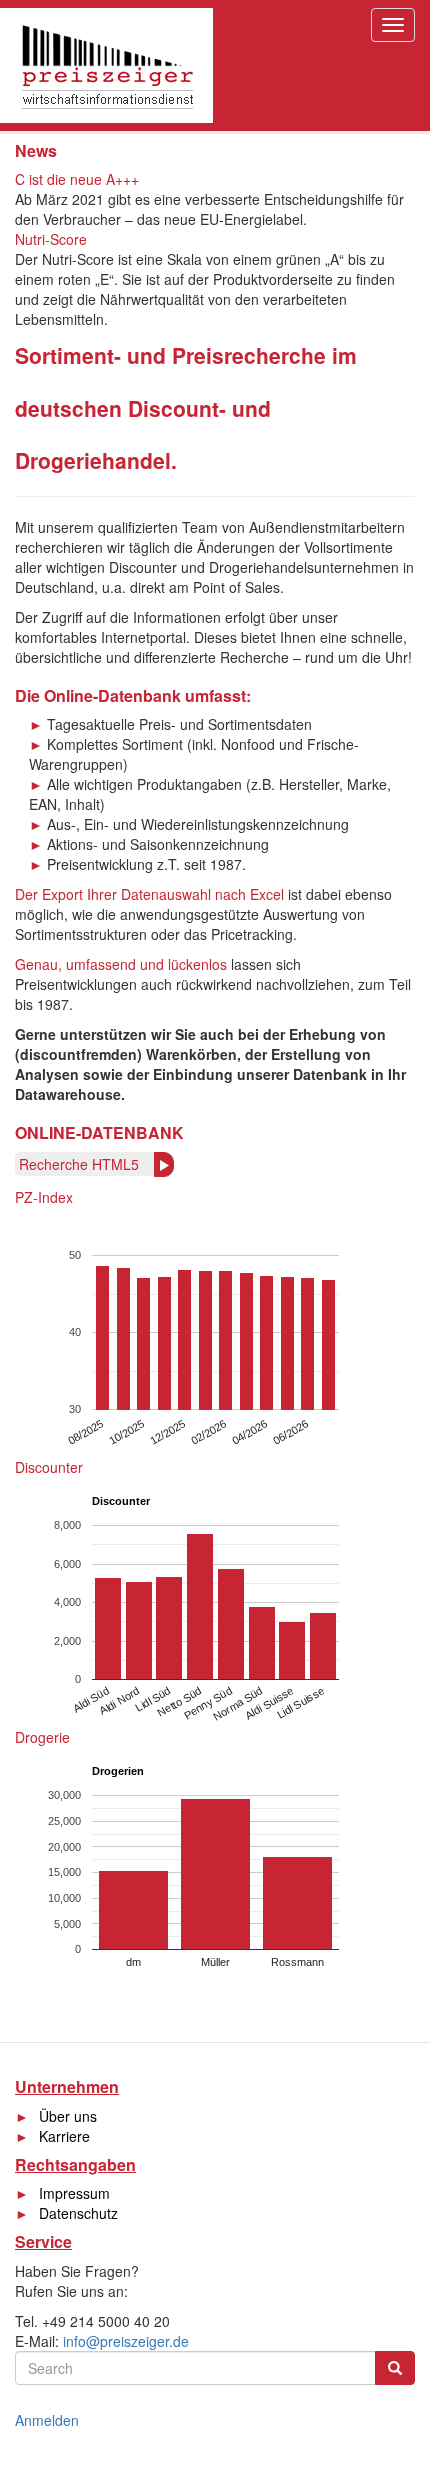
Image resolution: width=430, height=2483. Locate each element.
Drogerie (42, 1737)
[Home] (106, 65)
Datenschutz (78, 2213)
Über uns (68, 2116)
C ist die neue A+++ (77, 179)
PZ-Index (44, 1197)
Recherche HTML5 (79, 1164)
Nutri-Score (51, 239)
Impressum (74, 2193)
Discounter (49, 1467)
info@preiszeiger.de (126, 2341)
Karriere (64, 2136)
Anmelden (47, 2420)
